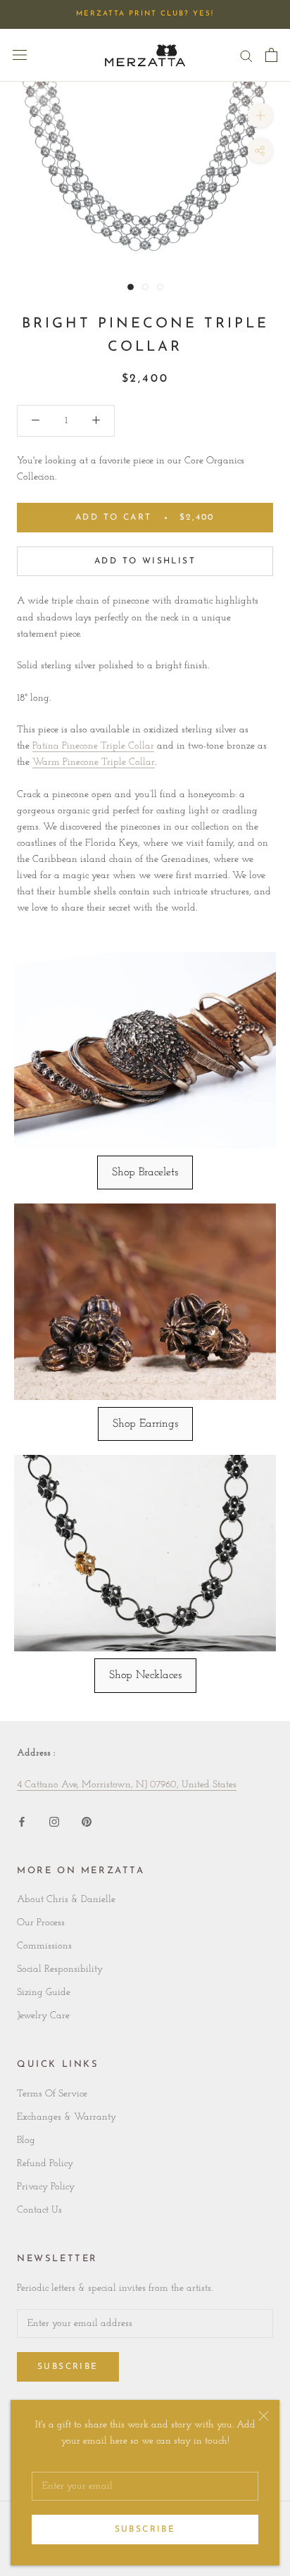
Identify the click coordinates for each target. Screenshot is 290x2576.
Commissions (44, 1946)
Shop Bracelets (145, 1173)
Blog (26, 2140)
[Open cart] (271, 55)
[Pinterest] (87, 1821)
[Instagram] (54, 1821)
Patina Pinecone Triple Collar (93, 746)
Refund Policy (45, 2164)
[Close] (264, 2416)
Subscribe (145, 2530)
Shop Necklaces (145, 1675)
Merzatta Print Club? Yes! (145, 14)
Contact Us (39, 2210)
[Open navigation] (20, 55)
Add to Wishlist (145, 561)
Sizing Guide (44, 1993)
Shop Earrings (145, 1424)
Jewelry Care (43, 2016)
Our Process (41, 1923)
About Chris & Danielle (66, 1900)
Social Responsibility (60, 1969)
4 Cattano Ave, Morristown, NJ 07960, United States (127, 1785)
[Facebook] (22, 1821)
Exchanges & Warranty (67, 2117)
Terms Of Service (52, 2094)
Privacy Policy (46, 2187)
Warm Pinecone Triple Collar (94, 762)
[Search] (246, 55)
